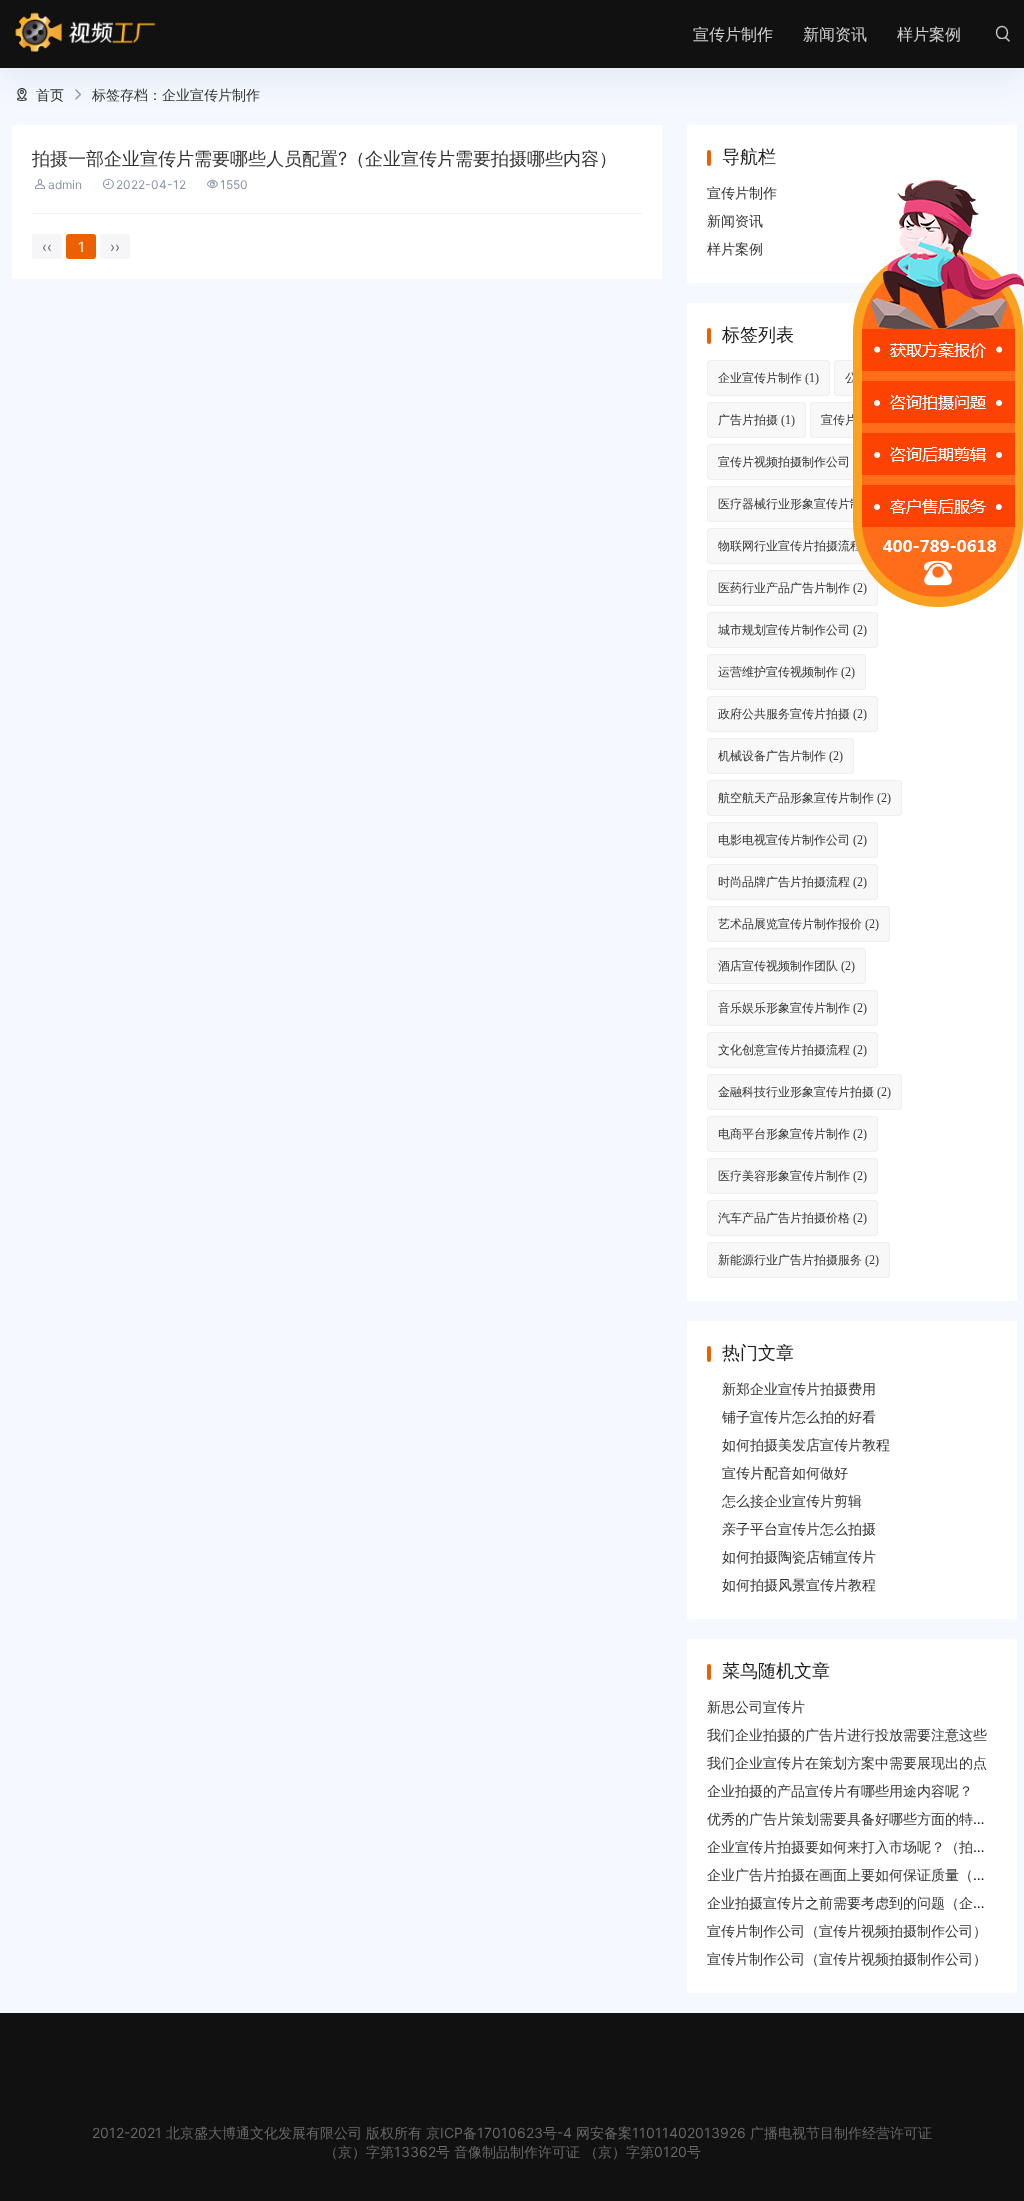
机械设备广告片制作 (780, 755)
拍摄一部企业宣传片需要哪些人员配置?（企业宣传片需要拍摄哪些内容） (324, 158)
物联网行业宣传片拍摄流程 (798, 545)
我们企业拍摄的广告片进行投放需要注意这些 (847, 1734)
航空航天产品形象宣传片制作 (804, 797)
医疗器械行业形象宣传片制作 (804, 503)
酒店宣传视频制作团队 (786, 965)
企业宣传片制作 (768, 377)
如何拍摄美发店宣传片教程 (806, 1444)
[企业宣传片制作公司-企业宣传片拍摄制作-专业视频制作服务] (85, 33)
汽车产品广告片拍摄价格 (792, 1217)
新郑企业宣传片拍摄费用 (799, 1388)
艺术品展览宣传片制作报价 (798, 923)
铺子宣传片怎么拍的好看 (799, 1416)
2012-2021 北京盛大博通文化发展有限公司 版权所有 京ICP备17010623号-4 (332, 2132)
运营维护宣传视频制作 (786, 671)
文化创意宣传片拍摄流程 (792, 1049)
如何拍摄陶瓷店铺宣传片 (799, 1556)
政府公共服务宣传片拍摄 (792, 713)
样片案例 (929, 34)
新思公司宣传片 (756, 1706)
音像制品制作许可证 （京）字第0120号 (577, 2151)
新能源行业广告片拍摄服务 (798, 1259)
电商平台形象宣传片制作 (792, 1133)
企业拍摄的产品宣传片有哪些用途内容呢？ (840, 1790)
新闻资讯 (835, 34)
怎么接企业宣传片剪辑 (792, 1500)
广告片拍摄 (756, 419)
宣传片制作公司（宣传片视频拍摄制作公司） (847, 1930)
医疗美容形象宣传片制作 (792, 1175)
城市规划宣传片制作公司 (792, 629)
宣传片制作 (733, 34)
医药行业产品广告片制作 (792, 587)
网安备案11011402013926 (661, 2132)
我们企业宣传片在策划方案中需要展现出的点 (847, 1762)
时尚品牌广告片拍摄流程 (792, 881)
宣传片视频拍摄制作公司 (795, 461)
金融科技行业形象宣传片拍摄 (804, 1091)
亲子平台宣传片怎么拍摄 (799, 1528)
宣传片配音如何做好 (785, 1472)
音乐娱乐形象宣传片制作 (792, 1007)
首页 (50, 94)
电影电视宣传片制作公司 (792, 839)
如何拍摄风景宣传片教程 (799, 1584)
